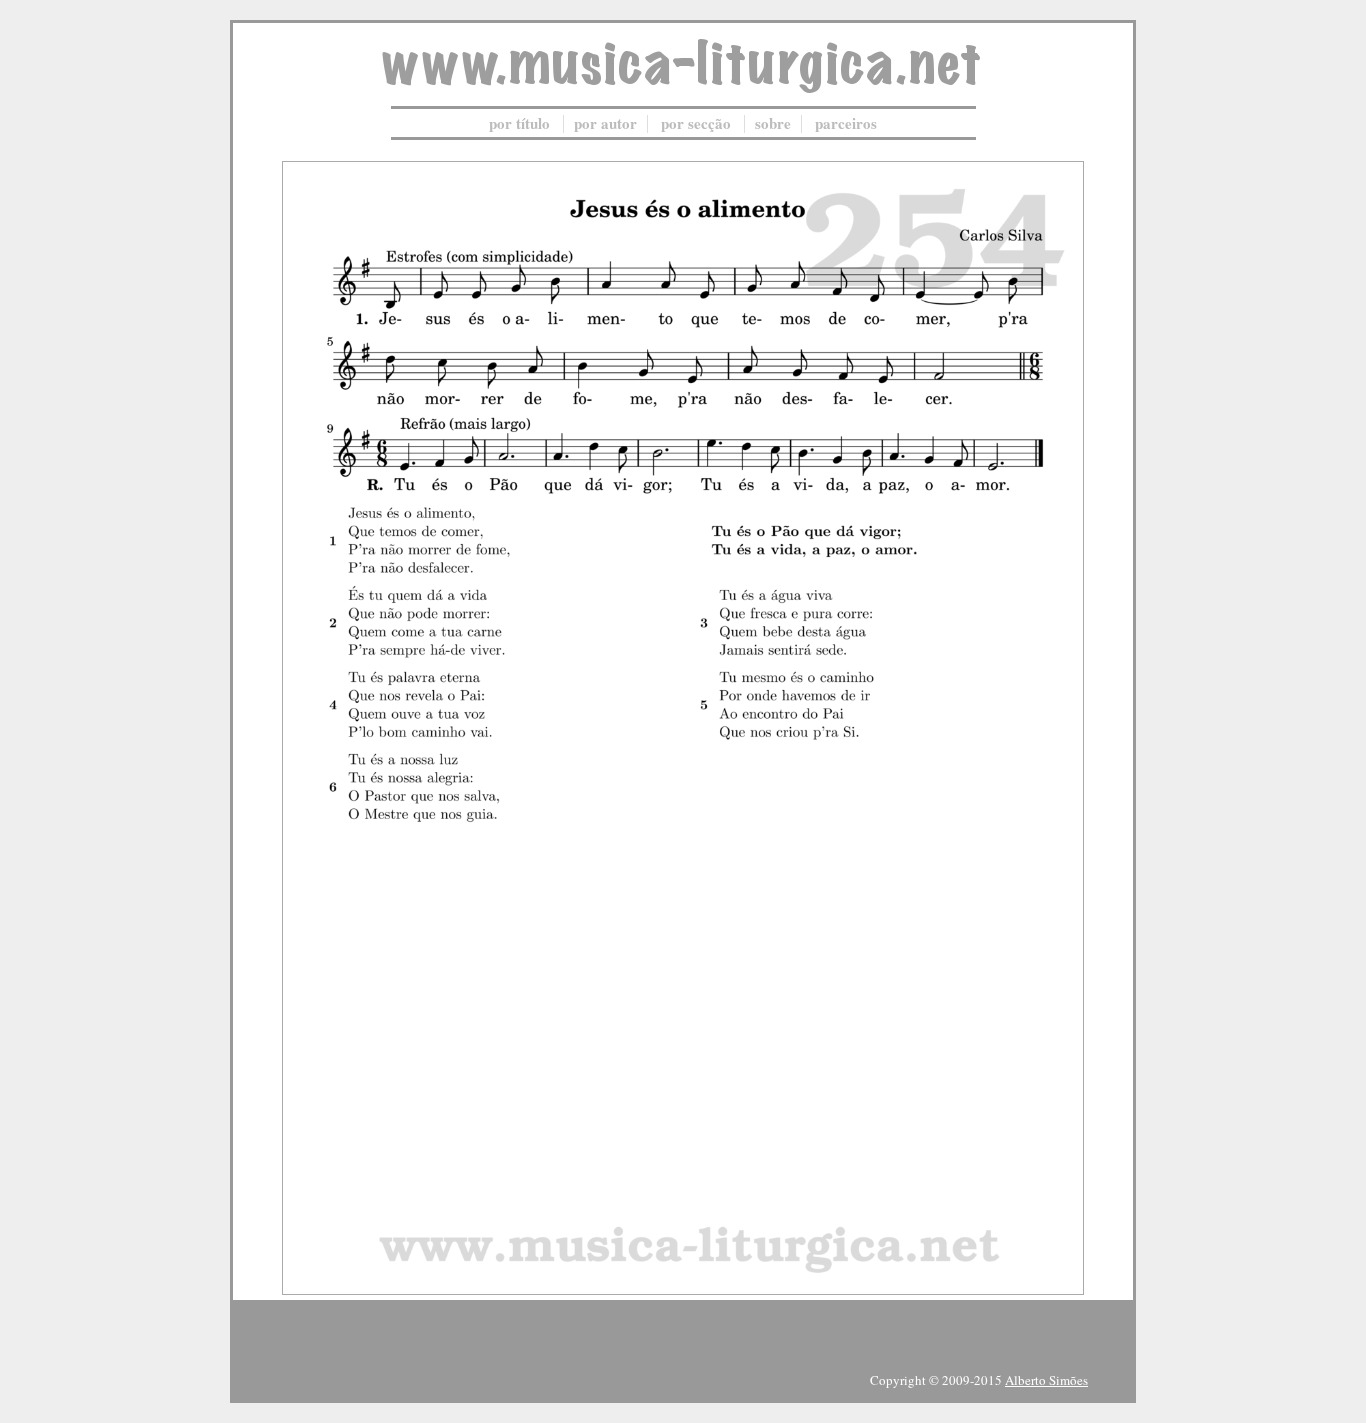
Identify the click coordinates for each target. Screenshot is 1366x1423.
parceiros (846, 123)
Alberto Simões (1046, 1380)
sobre (773, 123)
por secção (696, 123)
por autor (605, 123)
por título (519, 123)
